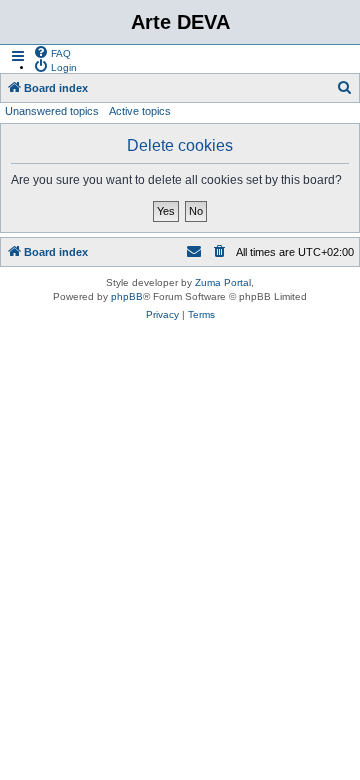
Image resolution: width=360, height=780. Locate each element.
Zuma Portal (223, 282)
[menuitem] (52, 52)
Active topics (140, 111)
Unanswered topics (52, 111)
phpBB (127, 296)
